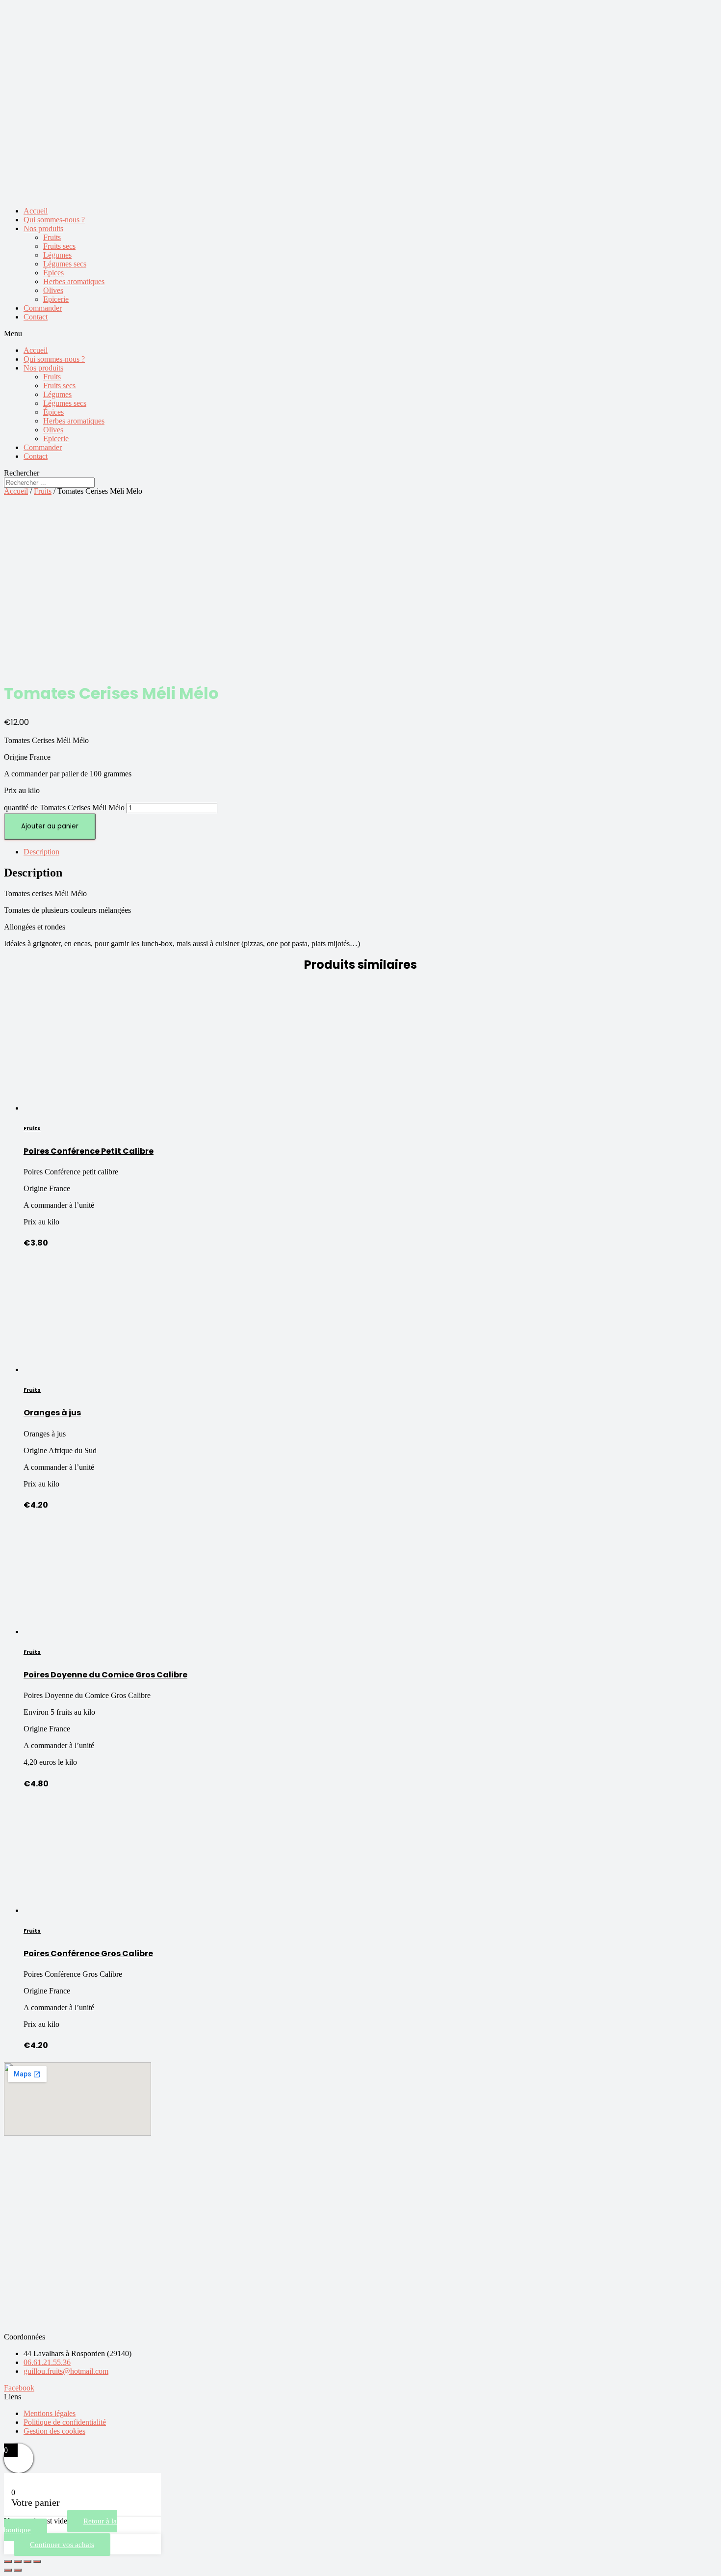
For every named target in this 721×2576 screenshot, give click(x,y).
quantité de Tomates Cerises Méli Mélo (64, 808)
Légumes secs (65, 264)
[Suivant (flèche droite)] (18, 2570)
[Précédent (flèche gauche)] (8, 2570)
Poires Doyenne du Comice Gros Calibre (105, 1675)
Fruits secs (59, 246)
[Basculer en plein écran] (27, 2561)
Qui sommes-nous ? (54, 220)
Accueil (36, 211)
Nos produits (43, 228)
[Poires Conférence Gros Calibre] (80, 1910)
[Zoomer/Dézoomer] (37, 2561)
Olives (53, 290)
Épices (53, 273)
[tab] (370, 852)
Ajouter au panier (50, 826)
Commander (43, 308)
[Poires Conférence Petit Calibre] (80, 1108)
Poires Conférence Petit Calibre (89, 1151)
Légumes (57, 255)
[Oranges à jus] (80, 1369)
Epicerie (56, 299)
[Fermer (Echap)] (8, 2561)
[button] (360, 334)
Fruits (52, 237)
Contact (36, 317)
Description (41, 852)
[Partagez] (18, 2561)
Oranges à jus (52, 1413)
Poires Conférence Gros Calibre (88, 1953)
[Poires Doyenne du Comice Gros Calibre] (80, 1632)
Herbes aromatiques (74, 281)
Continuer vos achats (62, 2545)
